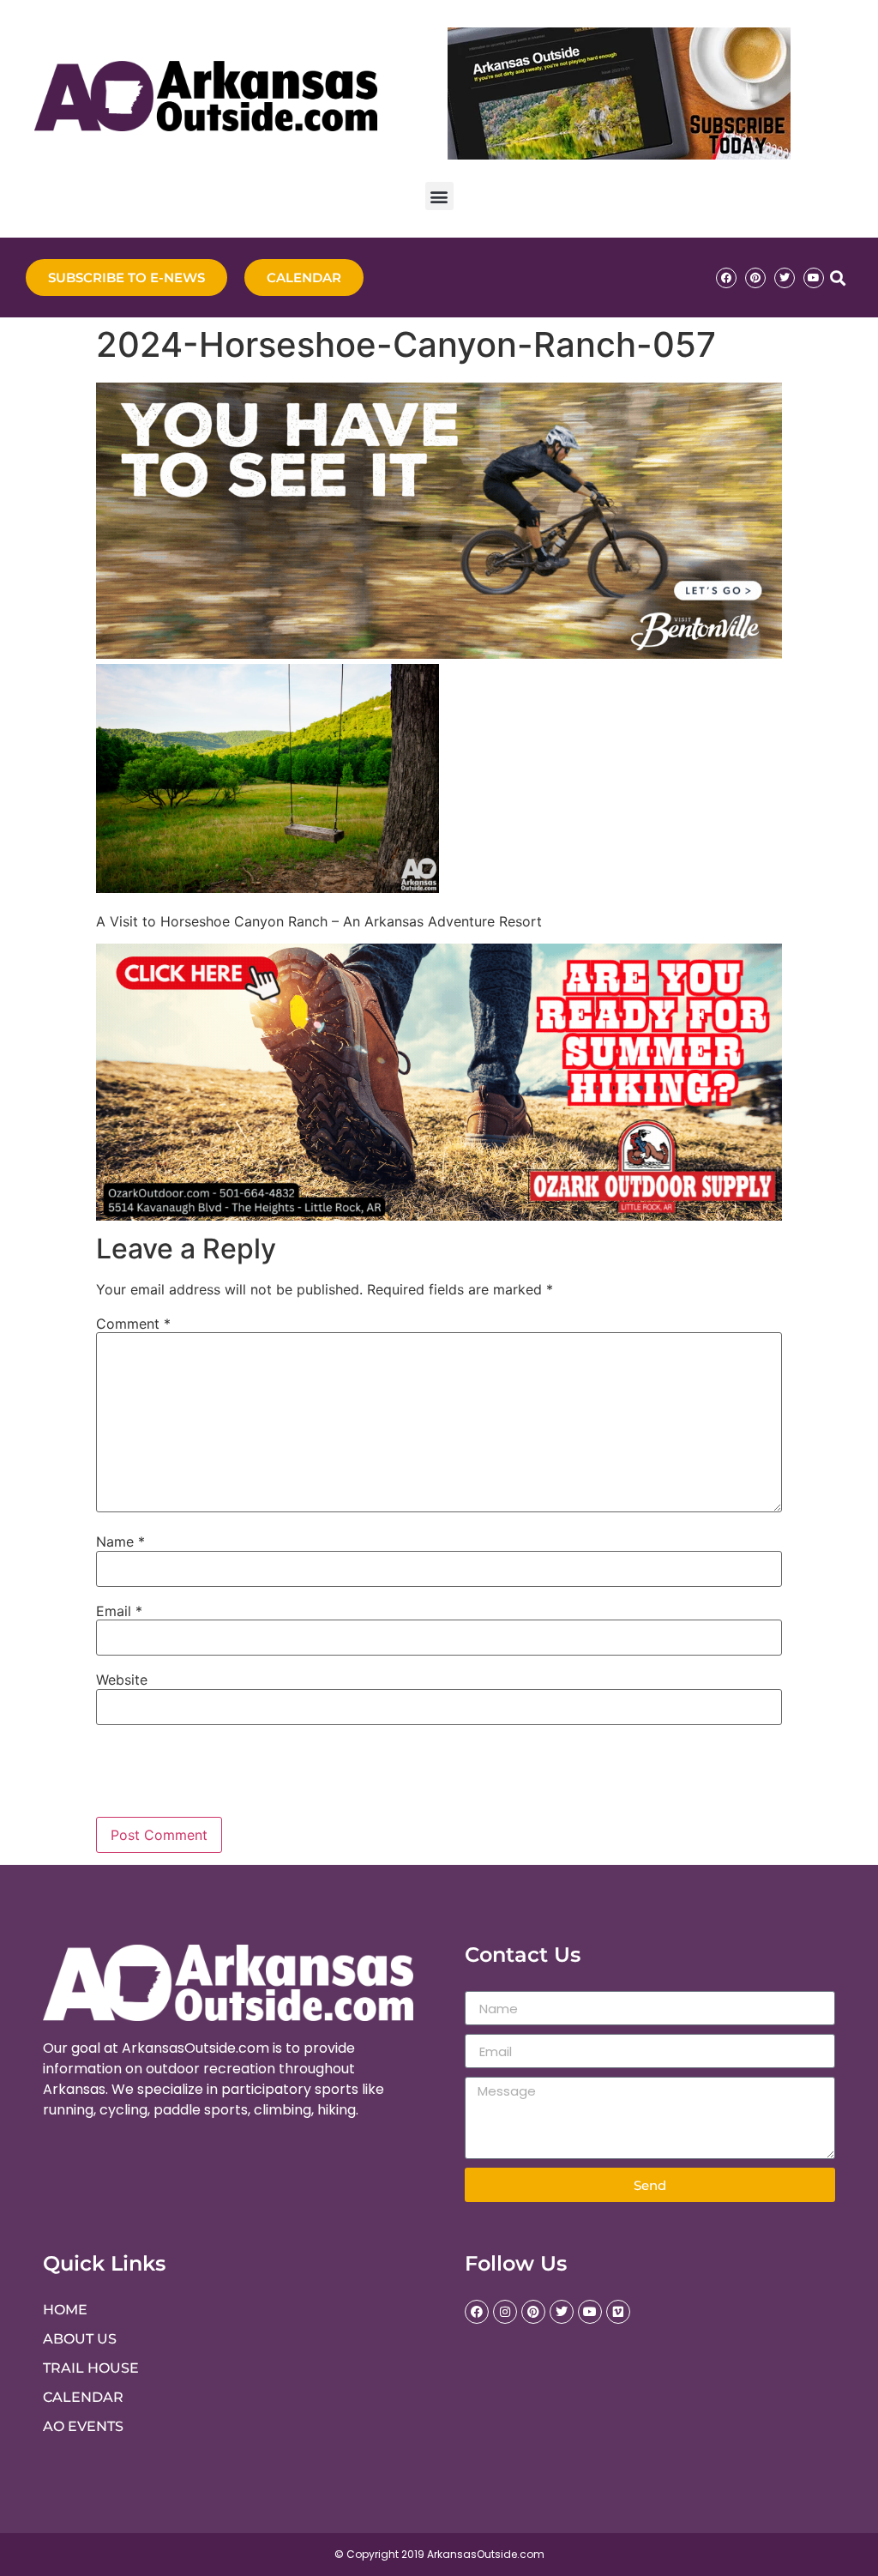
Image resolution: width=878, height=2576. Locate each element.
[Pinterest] (755, 278)
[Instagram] (505, 2312)
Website (122, 1680)
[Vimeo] (618, 2312)
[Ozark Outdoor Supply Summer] (439, 1216)
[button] (439, 196)
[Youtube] (814, 278)
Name (120, 1541)
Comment (133, 1324)
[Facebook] (726, 278)
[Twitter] (785, 278)
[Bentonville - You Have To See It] (439, 654)
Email (119, 1611)
